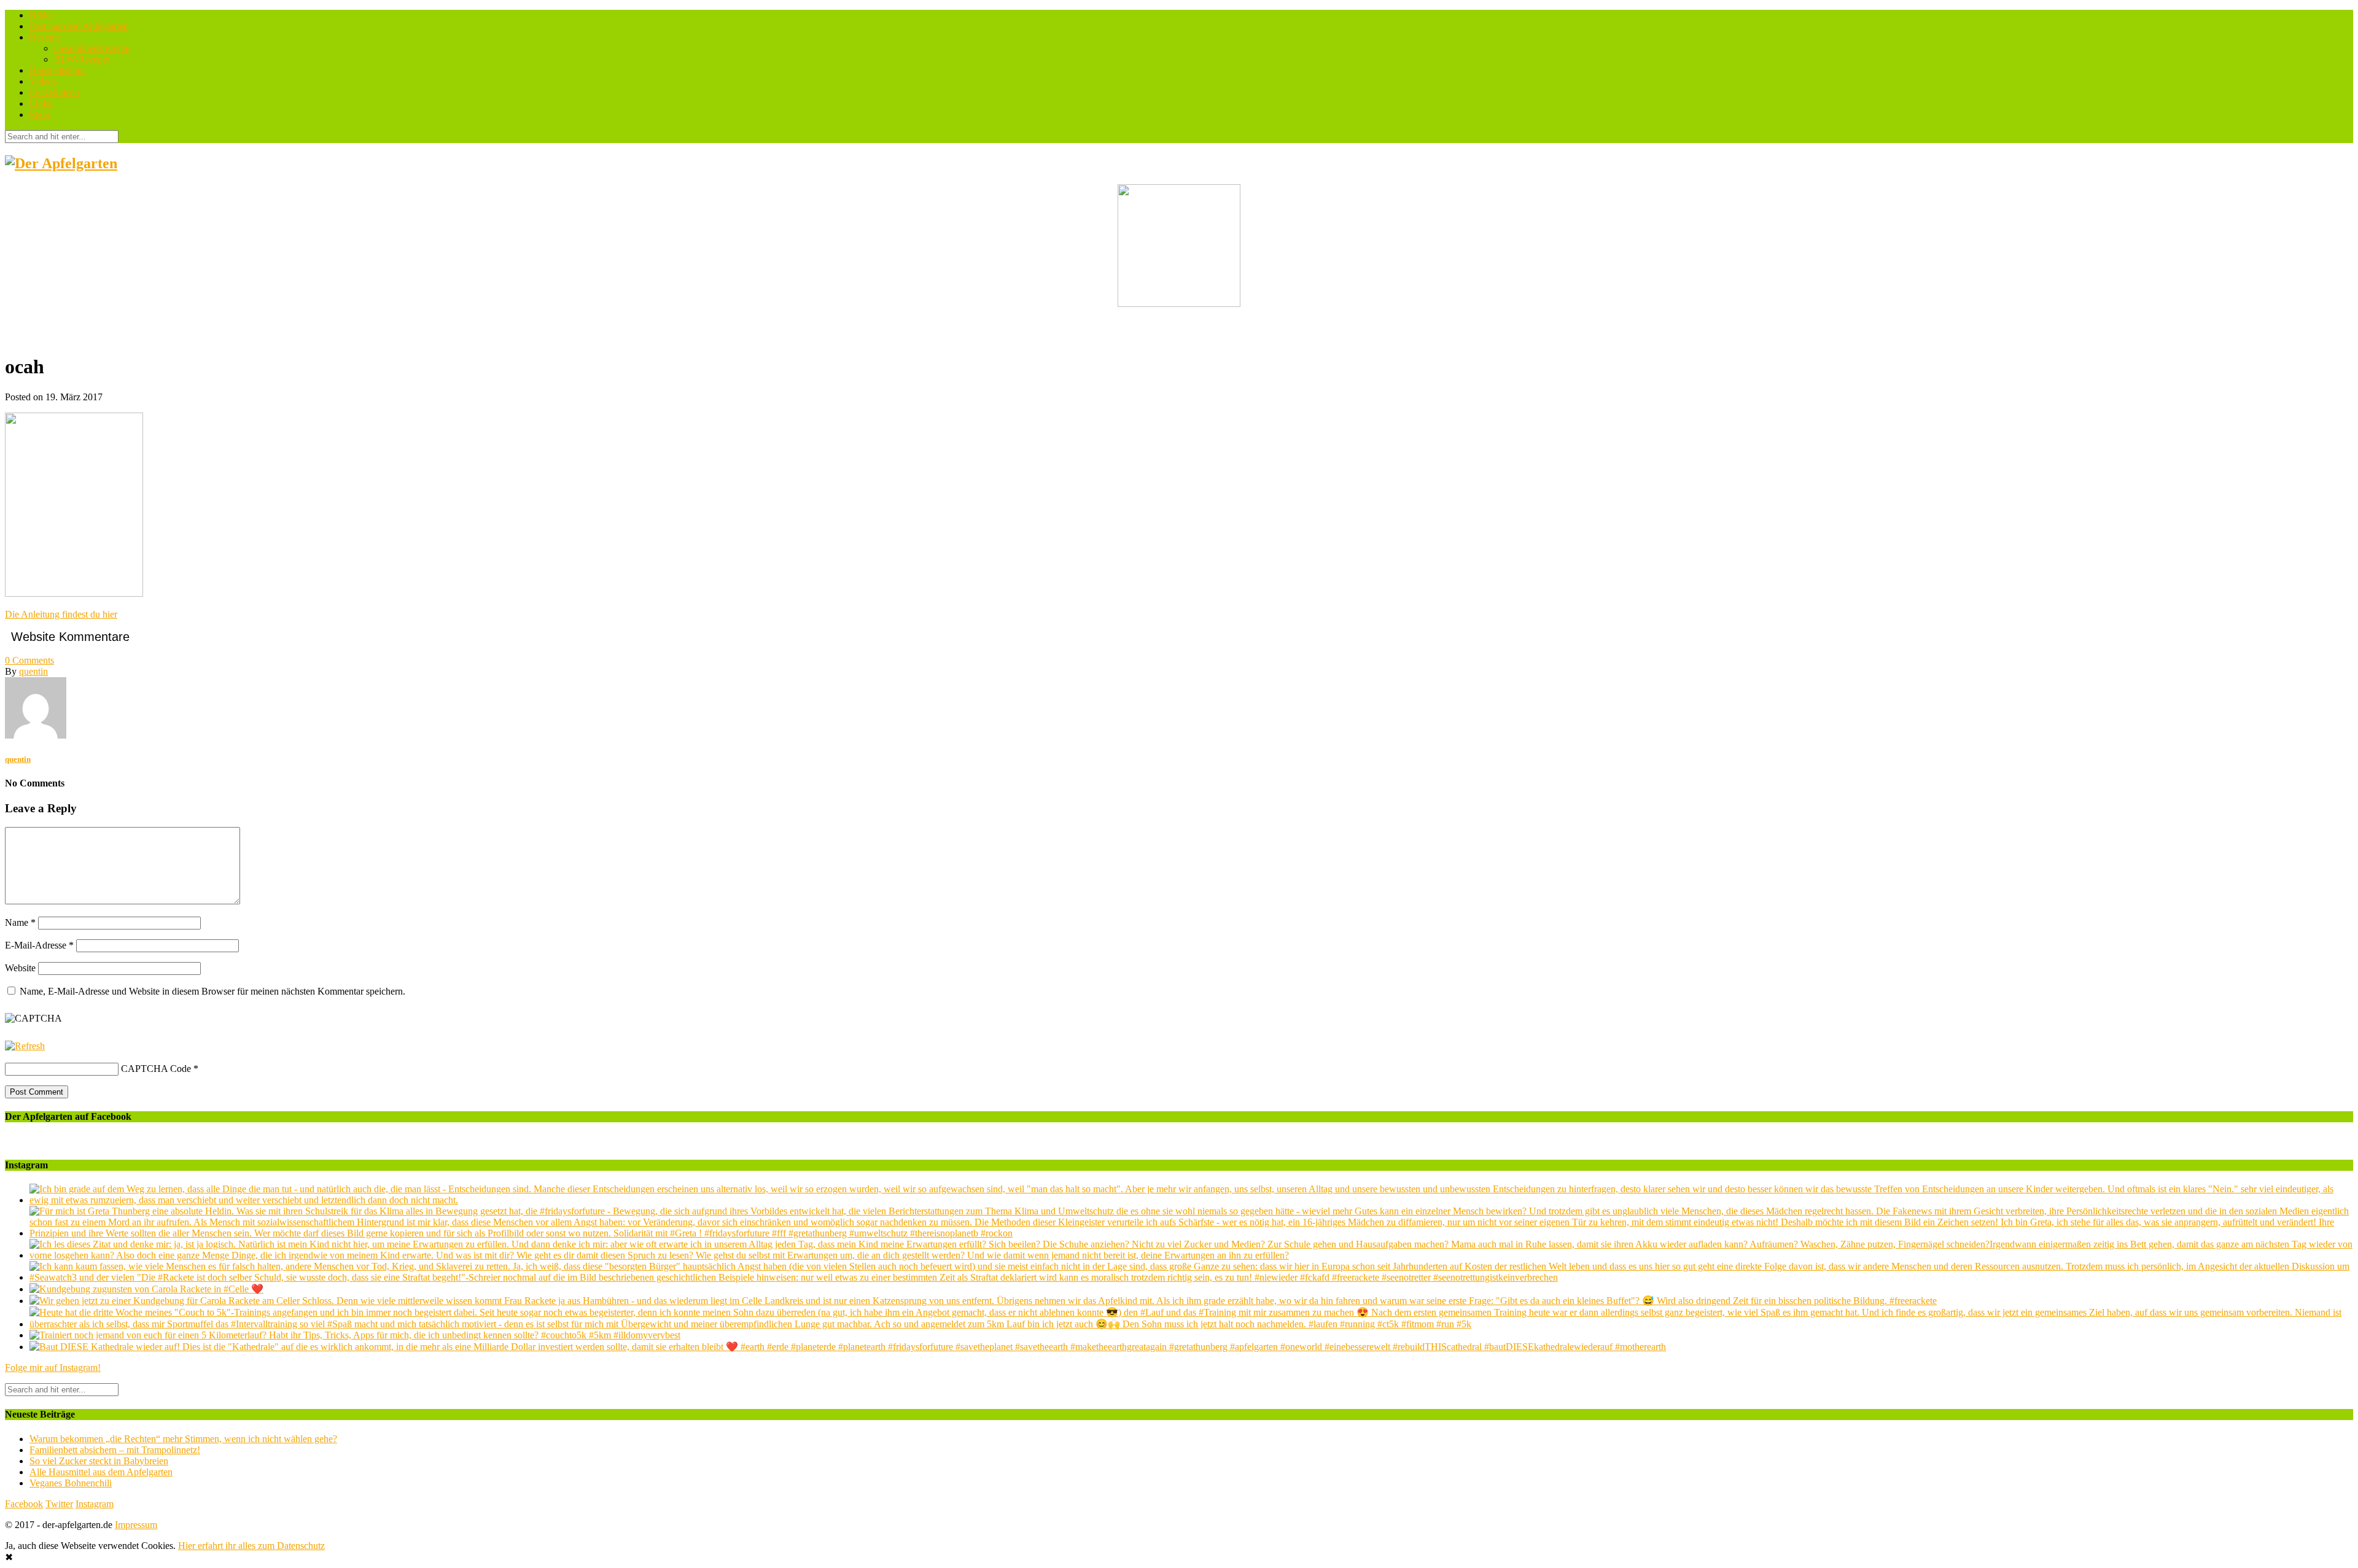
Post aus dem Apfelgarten (79, 26)
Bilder (41, 15)
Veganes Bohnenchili (71, 1483)
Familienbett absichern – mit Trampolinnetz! (115, 1450)
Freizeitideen (54, 92)
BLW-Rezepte (82, 59)
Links (41, 103)
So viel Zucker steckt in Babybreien (99, 1461)
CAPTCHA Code (156, 1069)
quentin (33, 671)
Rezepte (45, 37)
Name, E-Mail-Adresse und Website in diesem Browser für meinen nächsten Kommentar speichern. (212, 991)
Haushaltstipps (58, 70)
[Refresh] (25, 1046)
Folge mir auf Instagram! (53, 1368)
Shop (40, 114)
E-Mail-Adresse (39, 945)
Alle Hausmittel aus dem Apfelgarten (101, 1472)
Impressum (136, 1525)
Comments (29, 660)
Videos (43, 81)
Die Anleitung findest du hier (61, 614)
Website (20, 968)
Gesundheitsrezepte (92, 48)
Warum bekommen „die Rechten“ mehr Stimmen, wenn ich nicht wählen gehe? (183, 1439)
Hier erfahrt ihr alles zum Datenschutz (251, 1546)
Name (20, 922)
